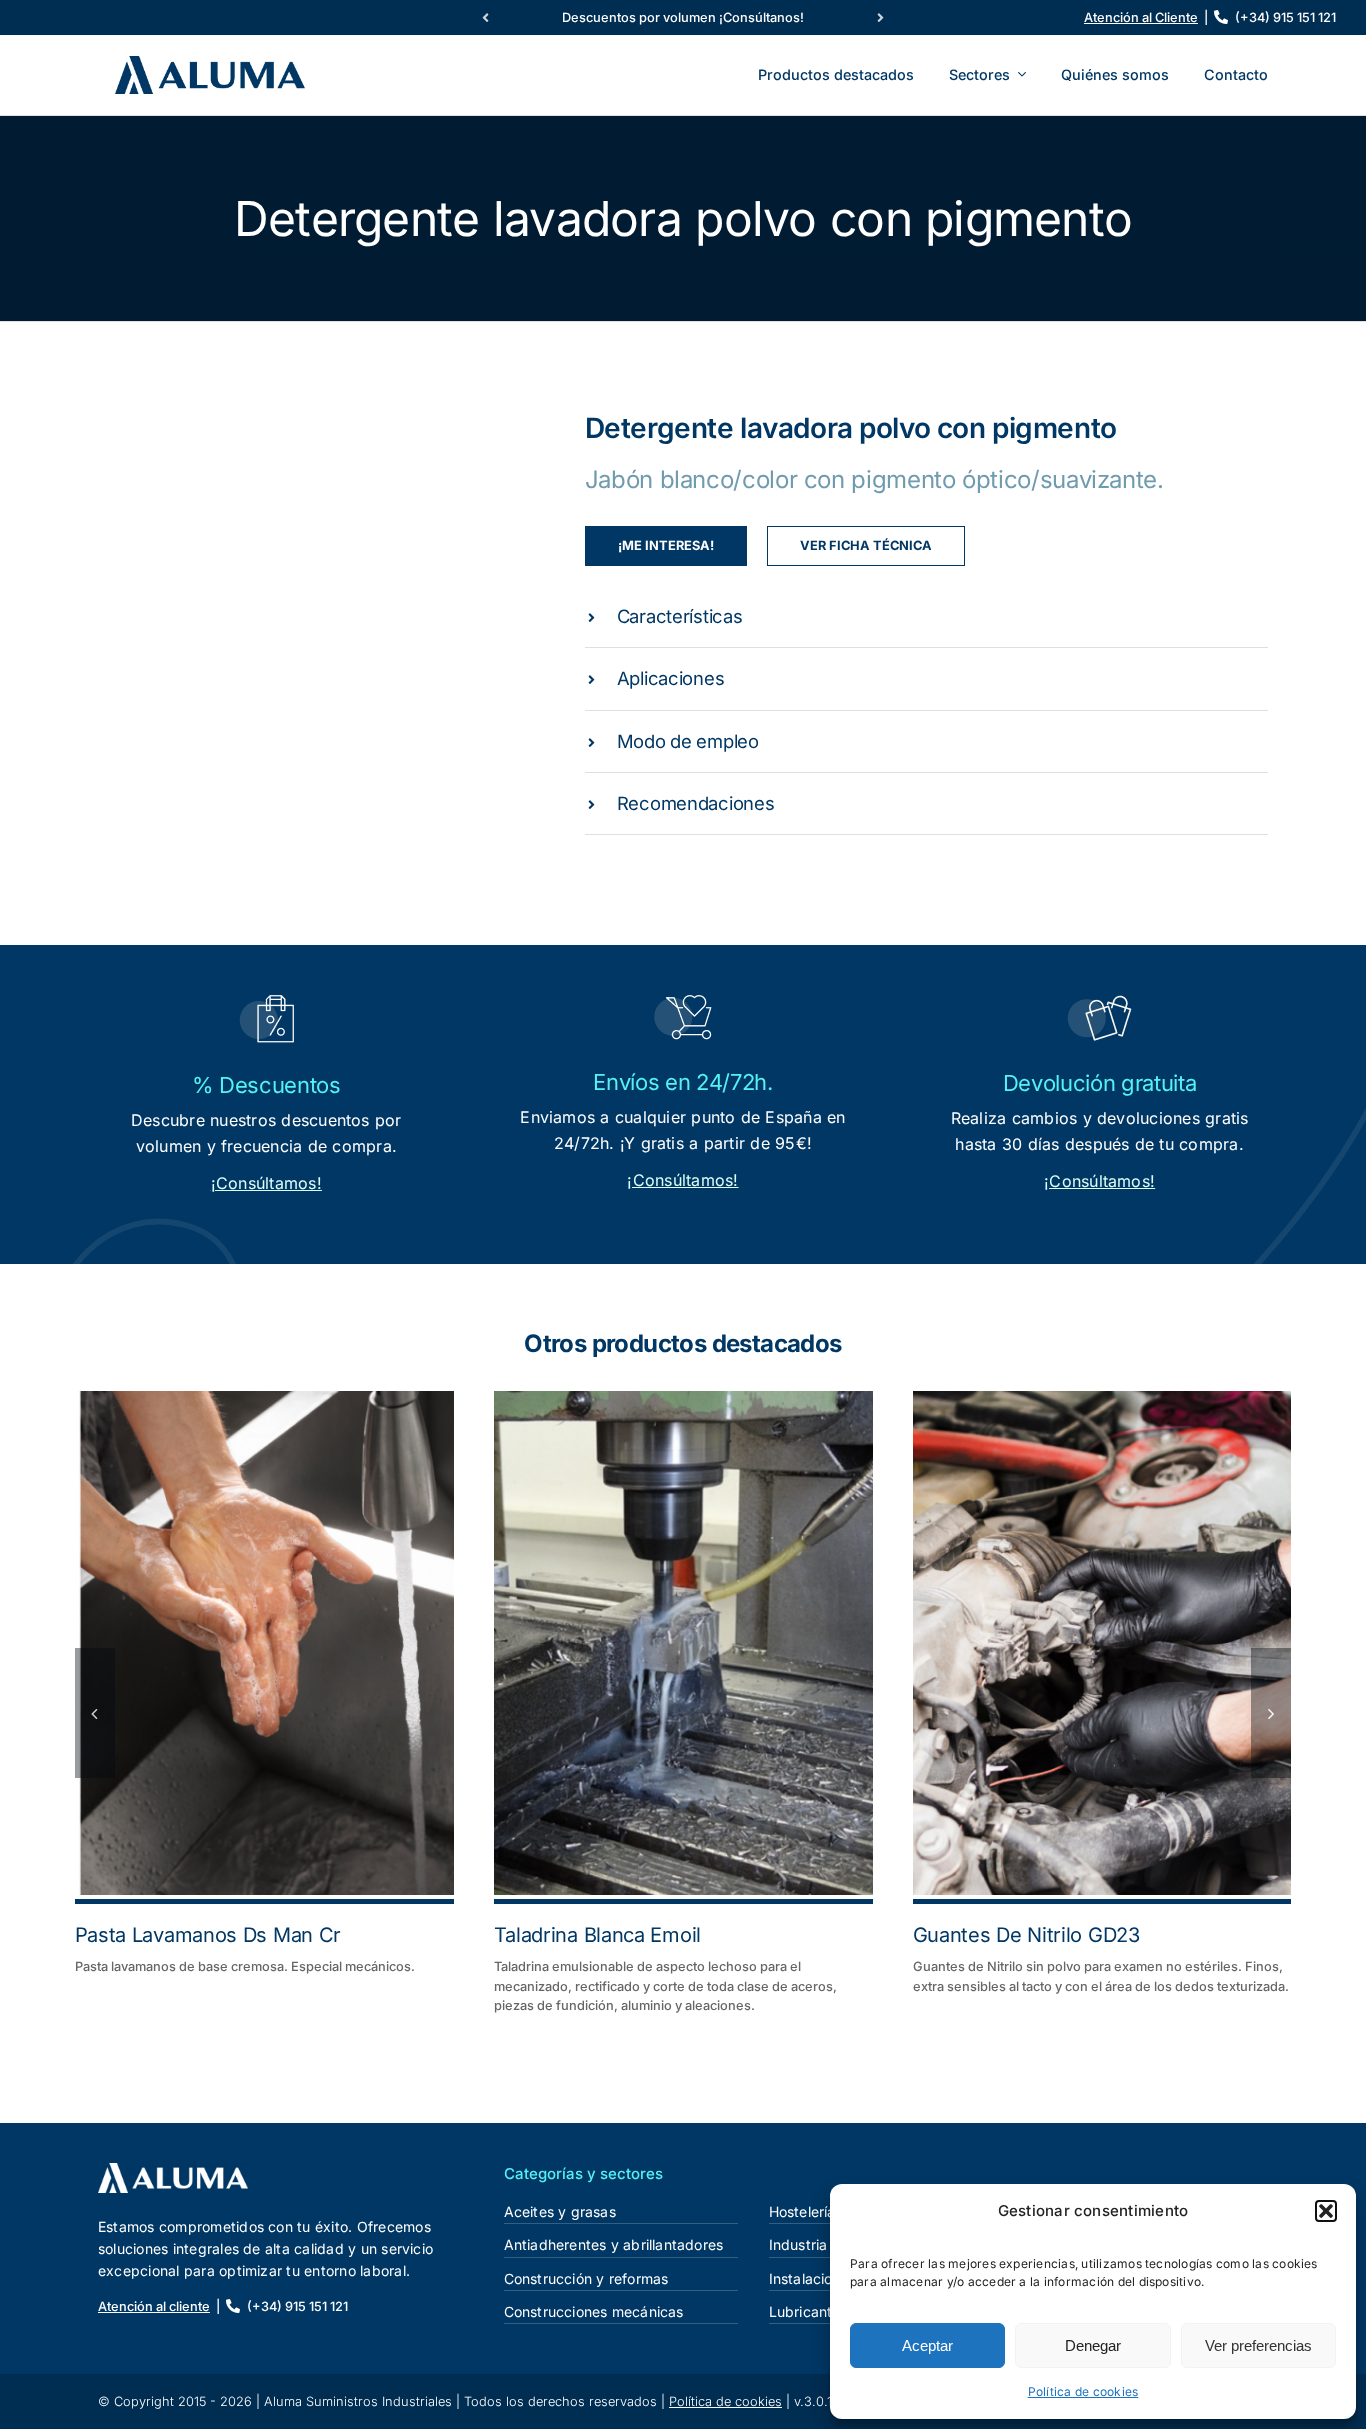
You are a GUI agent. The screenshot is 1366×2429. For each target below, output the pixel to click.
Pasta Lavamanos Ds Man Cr (208, 1935)
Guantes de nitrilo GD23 (1026, 1935)
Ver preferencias (1258, 2345)
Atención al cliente (154, 2306)
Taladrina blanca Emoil (597, 1935)
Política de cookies (1083, 2391)
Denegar (1093, 2345)
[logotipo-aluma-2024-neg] (173, 2171)
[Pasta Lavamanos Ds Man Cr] (264, 1643)
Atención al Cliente (1141, 17)
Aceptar (927, 2345)
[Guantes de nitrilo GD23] (1102, 1643)
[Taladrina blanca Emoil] (683, 1643)
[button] (1326, 2211)
